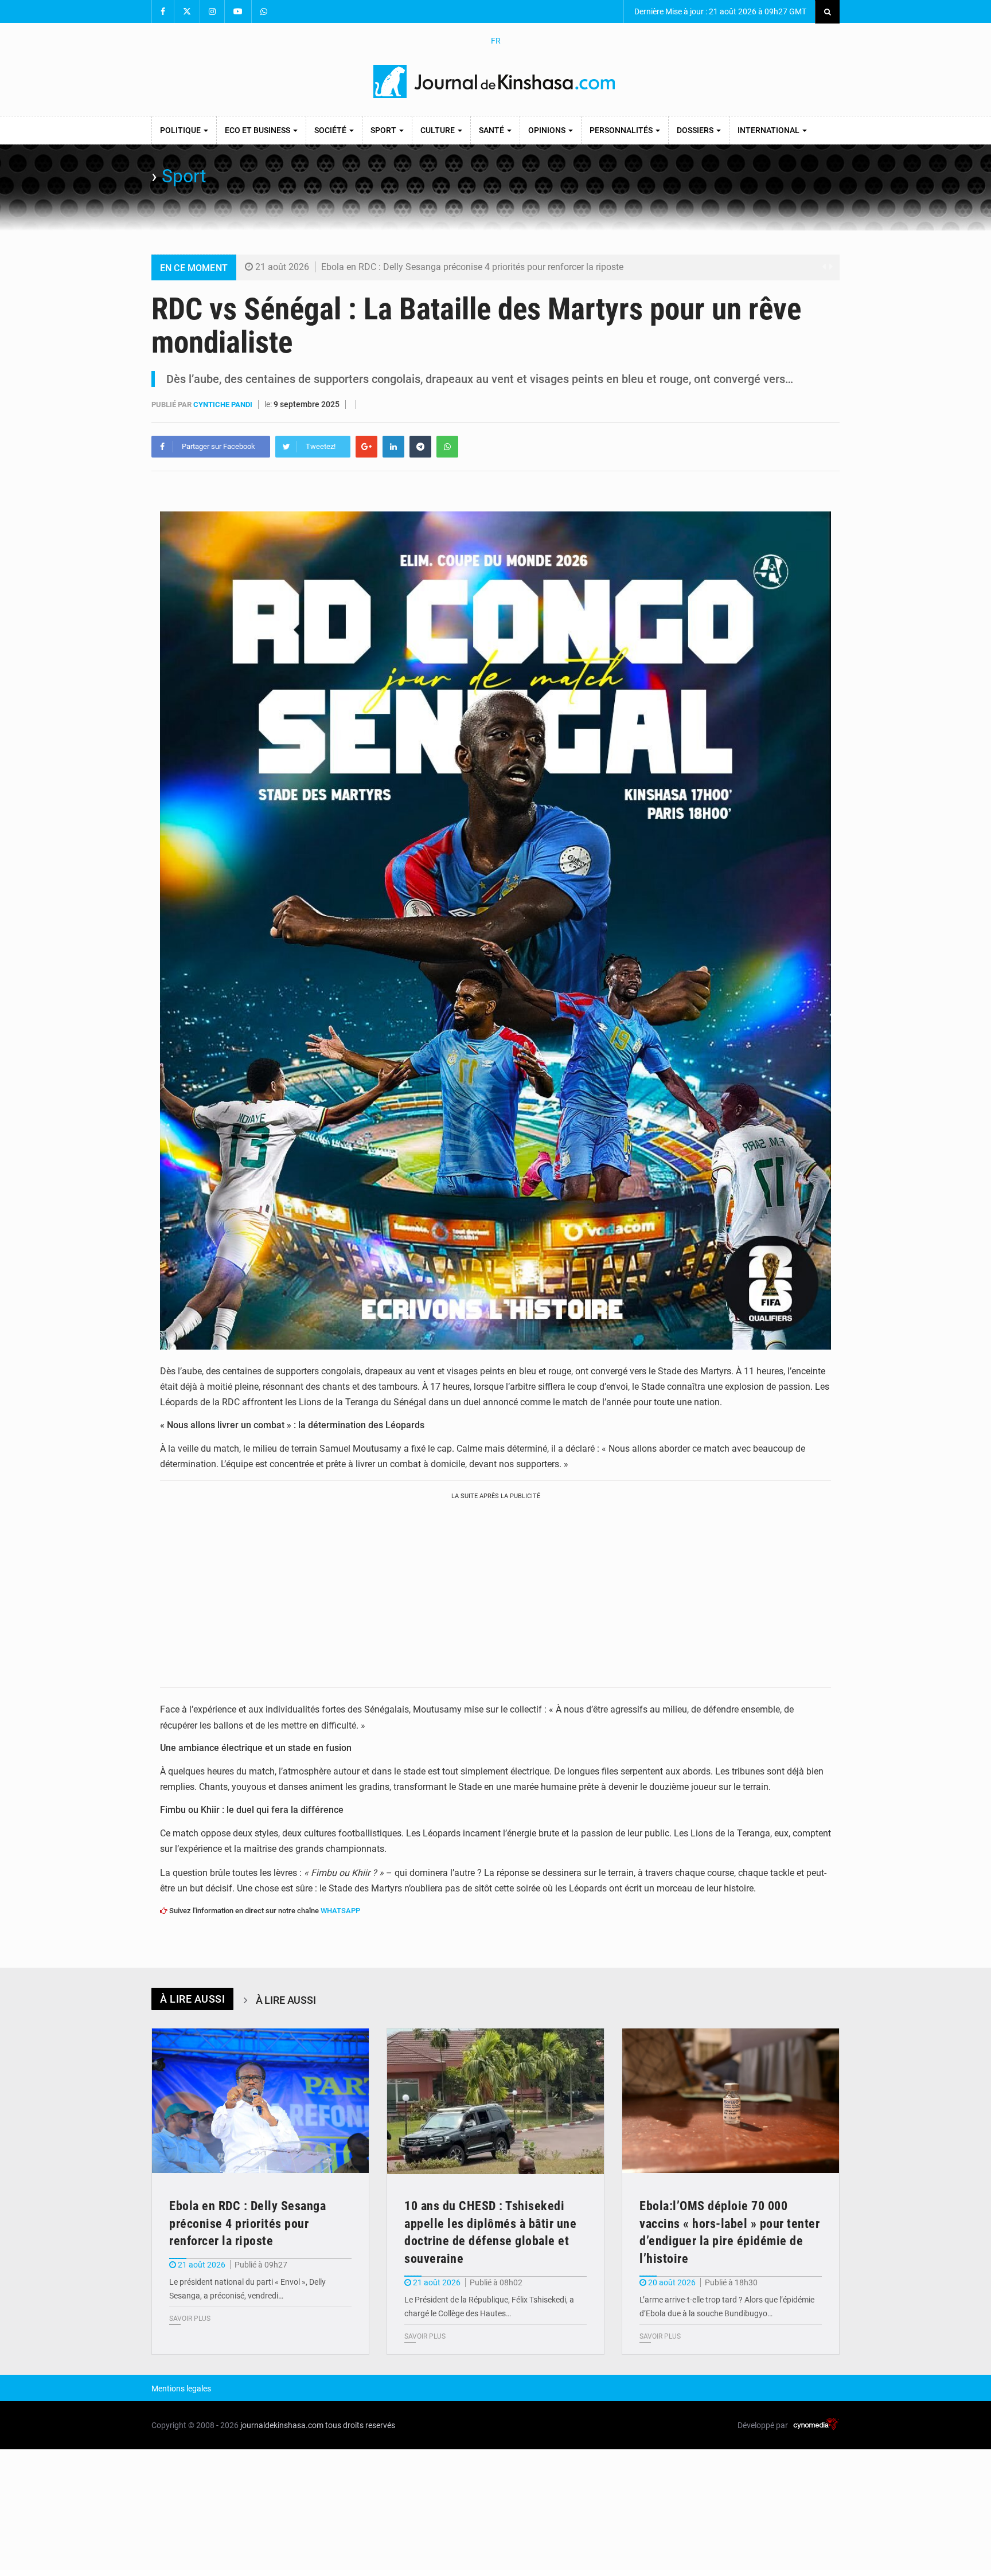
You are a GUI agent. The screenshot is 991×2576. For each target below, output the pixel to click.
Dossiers (696, 130)
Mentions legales (181, 2389)
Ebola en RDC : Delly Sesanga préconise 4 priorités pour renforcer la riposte (472, 267)
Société (331, 130)
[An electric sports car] (260, 2101)
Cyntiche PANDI (224, 404)
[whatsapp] (447, 447)
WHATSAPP (340, 1911)
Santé (492, 130)
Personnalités (622, 130)
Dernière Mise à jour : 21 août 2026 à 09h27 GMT (719, 11)
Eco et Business (258, 130)
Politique (181, 130)
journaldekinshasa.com (282, 2425)
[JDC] (495, 81)
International (769, 130)
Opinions (548, 130)
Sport (384, 130)
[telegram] (420, 447)
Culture (438, 130)
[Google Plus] (366, 447)
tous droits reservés (360, 2425)
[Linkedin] (393, 447)
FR (496, 41)
